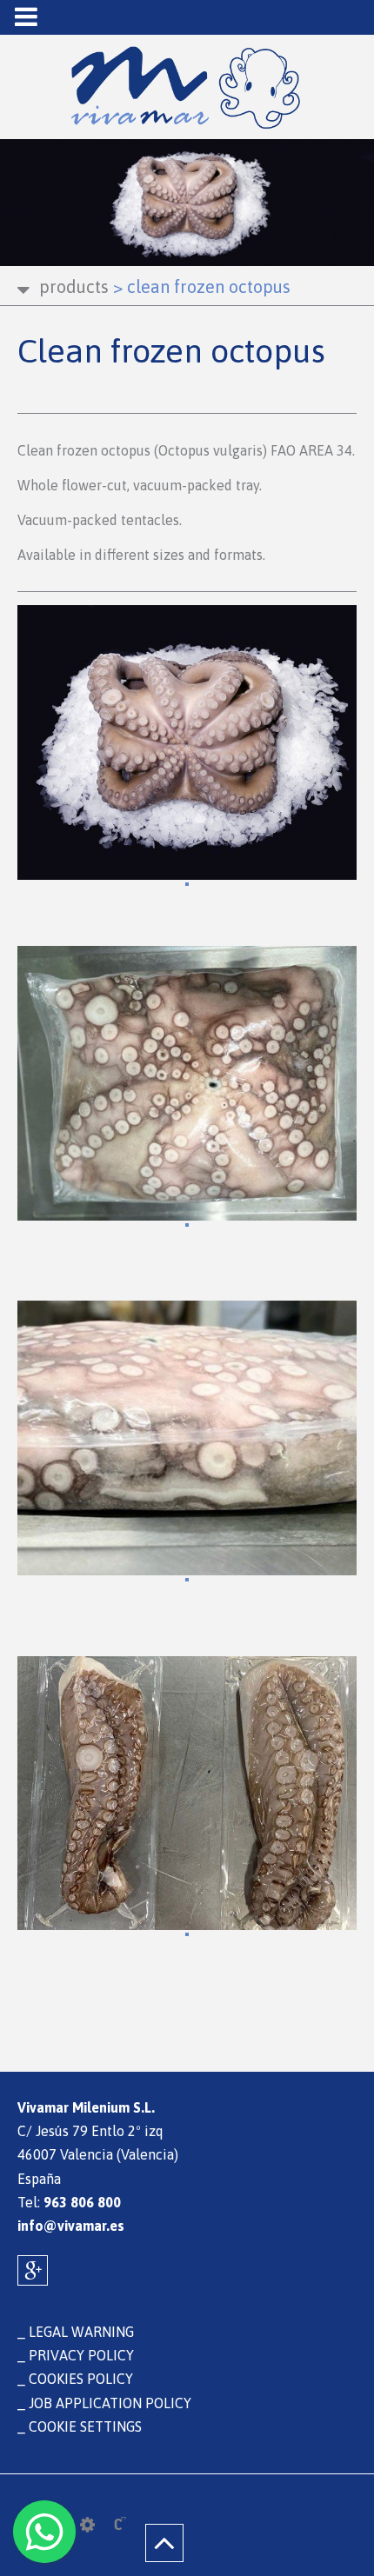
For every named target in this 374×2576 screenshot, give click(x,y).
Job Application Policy (110, 2403)
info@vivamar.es (71, 2226)
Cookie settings (85, 2426)
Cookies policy (81, 2379)
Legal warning (81, 2332)
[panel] (87, 2525)
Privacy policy (81, 2355)
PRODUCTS (74, 286)
